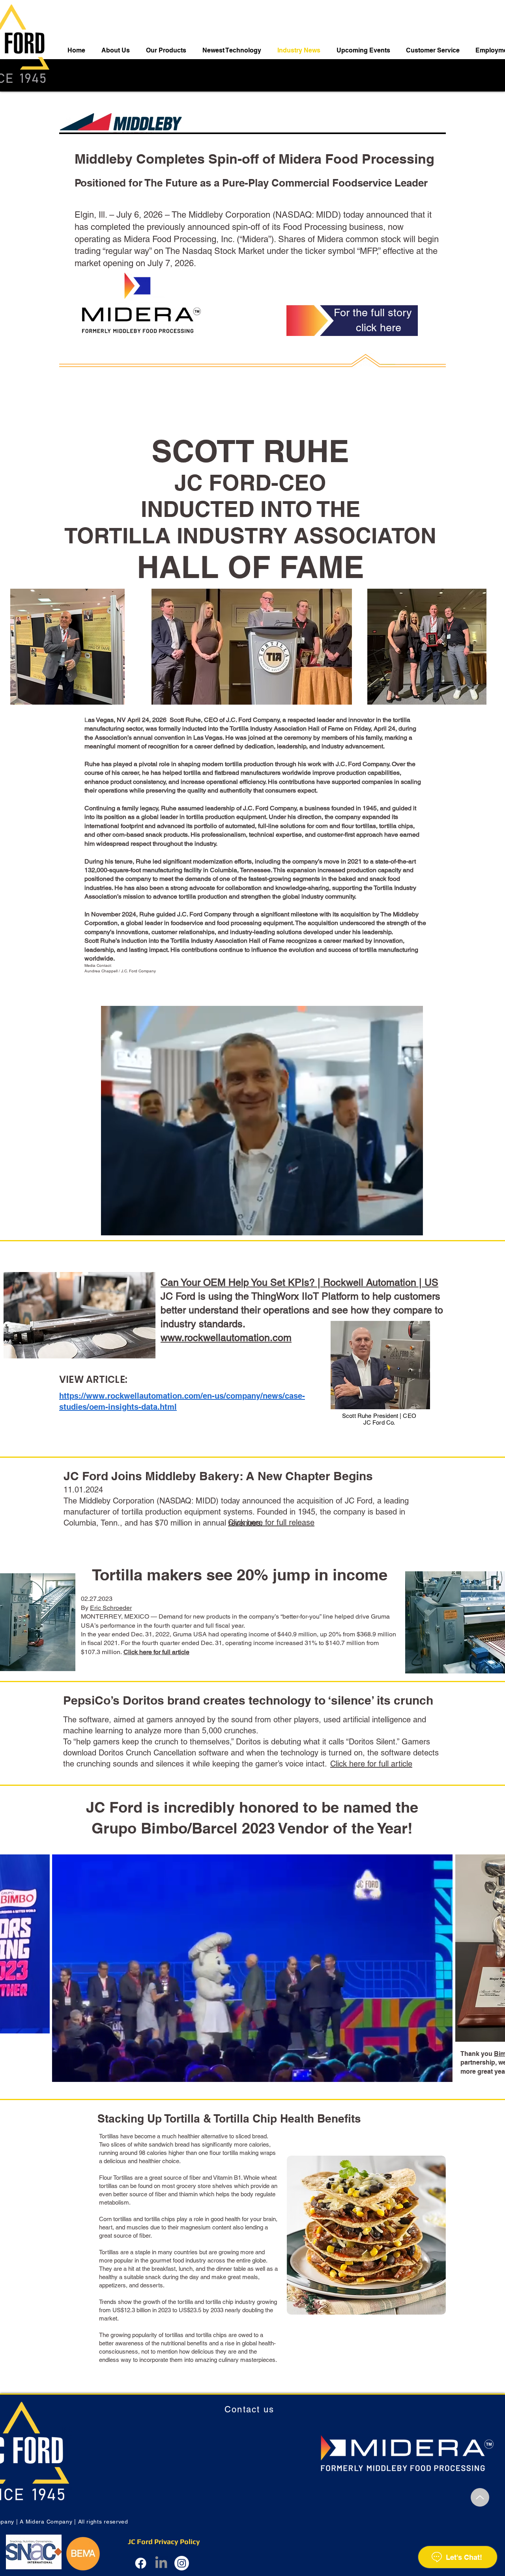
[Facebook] (141, 2563)
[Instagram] (182, 2563)
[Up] (480, 2497)
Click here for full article (371, 1764)
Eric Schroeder (111, 1608)
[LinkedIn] (161, 2563)
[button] (413, 1227)
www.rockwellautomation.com (226, 1338)
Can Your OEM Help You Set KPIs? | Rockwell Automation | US (299, 1282)
